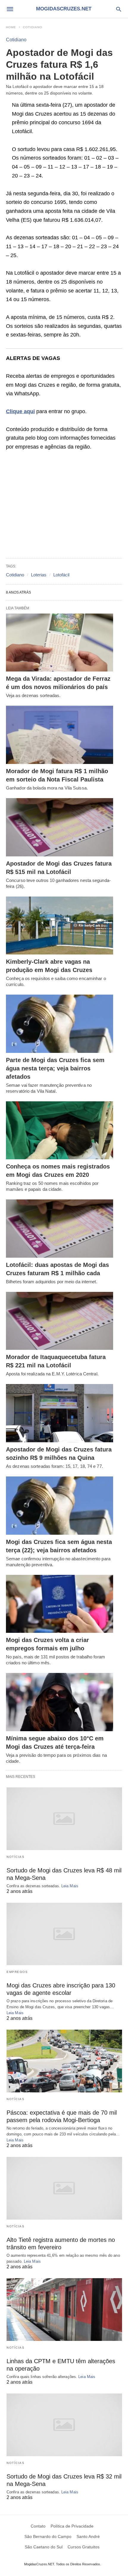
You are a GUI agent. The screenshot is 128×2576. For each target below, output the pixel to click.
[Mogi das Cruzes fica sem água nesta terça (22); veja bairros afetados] (60, 1506)
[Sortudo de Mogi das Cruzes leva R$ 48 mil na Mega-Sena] (64, 1819)
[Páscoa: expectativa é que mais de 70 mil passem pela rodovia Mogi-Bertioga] (64, 2061)
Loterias (39, 575)
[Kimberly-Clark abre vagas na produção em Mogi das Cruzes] (60, 926)
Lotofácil (61, 575)
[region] (64, 505)
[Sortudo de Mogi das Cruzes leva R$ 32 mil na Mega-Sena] (64, 2425)
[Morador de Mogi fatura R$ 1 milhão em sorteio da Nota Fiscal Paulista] (60, 735)
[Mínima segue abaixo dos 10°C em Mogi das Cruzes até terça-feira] (60, 1702)
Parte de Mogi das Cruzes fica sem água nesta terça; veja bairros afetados (55, 1068)
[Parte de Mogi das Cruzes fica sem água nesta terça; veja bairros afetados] (60, 1024)
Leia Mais (70, 1886)
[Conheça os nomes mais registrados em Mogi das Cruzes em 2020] (60, 1130)
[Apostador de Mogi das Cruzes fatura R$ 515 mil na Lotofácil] (60, 827)
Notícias (15, 1857)
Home (11, 27)
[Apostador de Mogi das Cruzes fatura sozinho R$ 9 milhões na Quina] (60, 1413)
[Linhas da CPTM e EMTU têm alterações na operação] (64, 2310)
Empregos (17, 1972)
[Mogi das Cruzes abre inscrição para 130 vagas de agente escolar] (64, 1934)
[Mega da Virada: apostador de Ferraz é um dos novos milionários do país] (60, 643)
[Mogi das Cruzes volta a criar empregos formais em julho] (60, 1604)
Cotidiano (33, 27)
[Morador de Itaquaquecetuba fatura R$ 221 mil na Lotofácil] (60, 1321)
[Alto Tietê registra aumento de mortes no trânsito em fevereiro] (64, 2188)
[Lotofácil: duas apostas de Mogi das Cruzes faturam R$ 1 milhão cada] (60, 1229)
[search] (119, 9)
